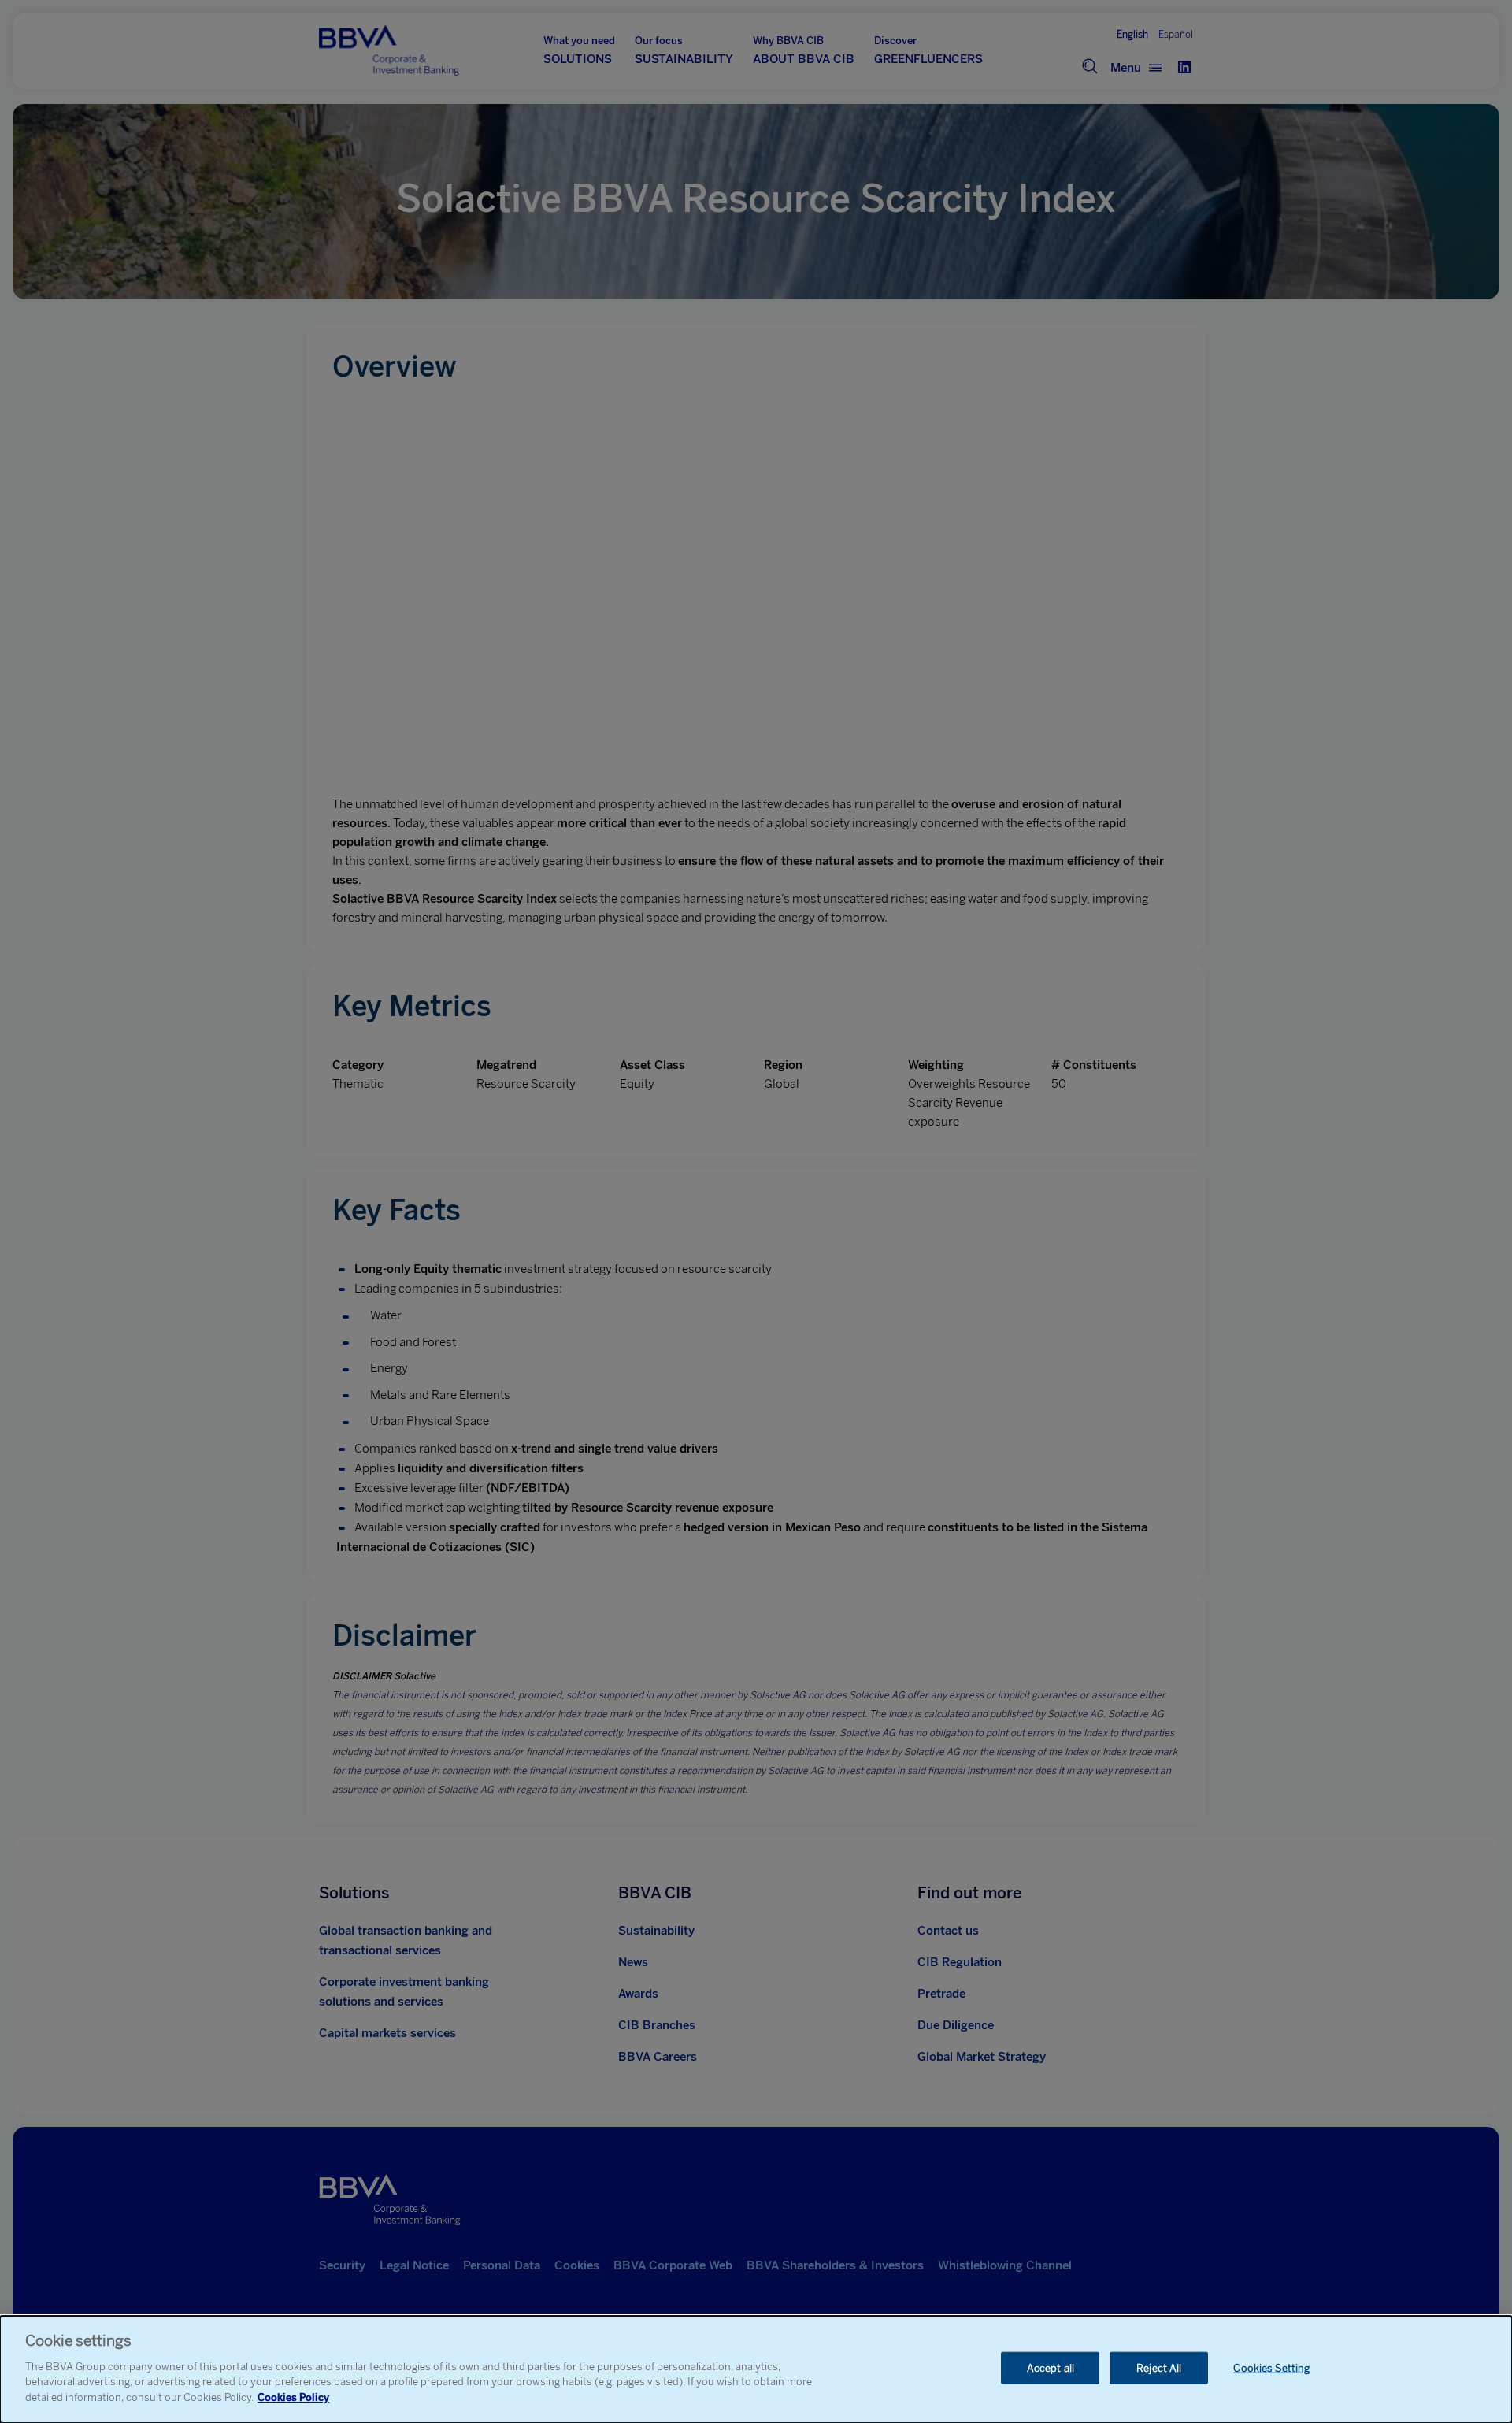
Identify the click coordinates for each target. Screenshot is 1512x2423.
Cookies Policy (293, 2397)
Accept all (1051, 2367)
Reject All (1159, 2367)
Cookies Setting (1271, 2367)
